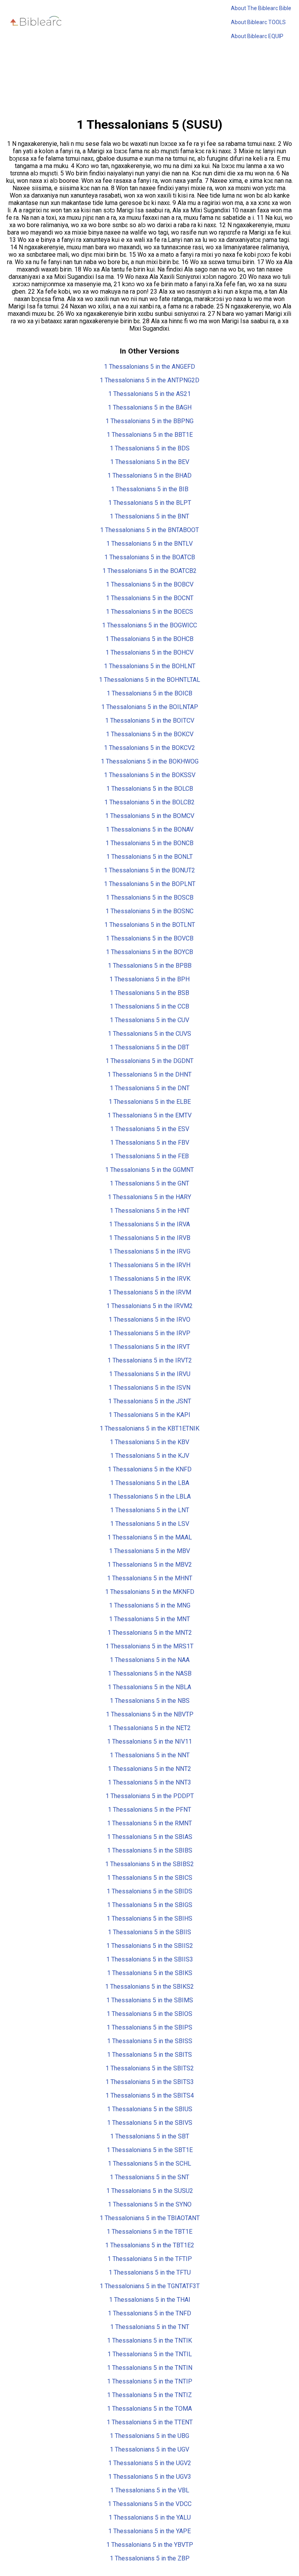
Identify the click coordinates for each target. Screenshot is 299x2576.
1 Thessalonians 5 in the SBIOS (149, 2014)
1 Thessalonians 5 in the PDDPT (150, 1796)
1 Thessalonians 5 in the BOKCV (150, 734)
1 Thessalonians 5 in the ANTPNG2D (149, 380)
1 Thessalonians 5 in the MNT (149, 1619)
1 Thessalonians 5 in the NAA (150, 1660)
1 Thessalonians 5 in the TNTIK (149, 2340)
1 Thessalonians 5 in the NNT (150, 1755)
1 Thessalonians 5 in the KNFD (150, 1469)
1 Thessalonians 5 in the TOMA (149, 2409)
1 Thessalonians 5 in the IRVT (149, 1347)
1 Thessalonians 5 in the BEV (150, 462)
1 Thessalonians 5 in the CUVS (149, 1034)
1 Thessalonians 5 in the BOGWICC (149, 625)
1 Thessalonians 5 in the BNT (149, 516)
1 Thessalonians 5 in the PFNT (149, 1810)
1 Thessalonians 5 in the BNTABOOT (149, 530)
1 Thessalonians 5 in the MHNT (150, 1578)
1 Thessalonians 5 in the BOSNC (149, 911)
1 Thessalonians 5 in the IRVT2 (150, 1360)
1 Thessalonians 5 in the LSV (150, 1524)
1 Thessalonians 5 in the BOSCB (150, 897)
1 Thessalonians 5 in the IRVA (149, 1224)
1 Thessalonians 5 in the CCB (149, 1006)
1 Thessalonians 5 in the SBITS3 (150, 2082)
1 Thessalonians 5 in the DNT (150, 1088)
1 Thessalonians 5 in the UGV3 (150, 2477)
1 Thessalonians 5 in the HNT (150, 1211)
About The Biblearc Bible (261, 8)
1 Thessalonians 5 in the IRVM (150, 1292)
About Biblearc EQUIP (257, 36)
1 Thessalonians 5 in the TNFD (149, 2313)
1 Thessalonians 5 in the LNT (150, 1510)
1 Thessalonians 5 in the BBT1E (150, 435)
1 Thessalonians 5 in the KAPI (149, 1415)
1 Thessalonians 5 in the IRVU (150, 1374)
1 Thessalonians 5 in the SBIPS (149, 2027)
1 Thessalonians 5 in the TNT (150, 2327)
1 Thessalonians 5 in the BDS (150, 448)
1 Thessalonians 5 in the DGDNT (149, 1061)
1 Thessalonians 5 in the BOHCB (149, 639)
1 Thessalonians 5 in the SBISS (150, 2041)
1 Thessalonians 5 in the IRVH (149, 1265)
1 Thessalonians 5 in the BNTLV (149, 544)
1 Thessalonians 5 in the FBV (150, 1143)
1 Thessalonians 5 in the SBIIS (149, 1932)
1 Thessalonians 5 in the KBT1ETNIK (149, 1428)
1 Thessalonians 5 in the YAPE (149, 2531)
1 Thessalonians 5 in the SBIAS (150, 1837)
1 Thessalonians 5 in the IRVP (149, 1333)
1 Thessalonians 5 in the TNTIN (150, 2368)
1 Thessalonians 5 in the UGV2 (150, 2463)
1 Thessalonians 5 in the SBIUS (150, 2109)
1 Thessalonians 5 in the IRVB (150, 1238)
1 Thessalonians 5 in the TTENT (150, 2422)
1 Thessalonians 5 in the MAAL (150, 1537)
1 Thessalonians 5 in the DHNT (149, 1074)
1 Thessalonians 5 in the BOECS (149, 612)
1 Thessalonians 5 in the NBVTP (150, 1714)
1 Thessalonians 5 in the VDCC (150, 2504)
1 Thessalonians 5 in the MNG (150, 1605)
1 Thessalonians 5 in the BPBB (150, 966)
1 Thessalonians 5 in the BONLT (149, 857)
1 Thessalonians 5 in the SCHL (149, 2164)
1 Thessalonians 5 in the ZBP (150, 2558)
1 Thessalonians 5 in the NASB (150, 1673)
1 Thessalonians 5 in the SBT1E (150, 2150)
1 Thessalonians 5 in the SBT (150, 2136)
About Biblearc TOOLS (258, 22)
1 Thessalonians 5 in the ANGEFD (149, 367)
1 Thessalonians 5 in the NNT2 (149, 1769)
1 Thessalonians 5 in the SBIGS (150, 1905)
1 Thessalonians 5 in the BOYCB (149, 952)
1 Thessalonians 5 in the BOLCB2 (149, 802)
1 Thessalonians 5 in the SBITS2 (150, 2068)
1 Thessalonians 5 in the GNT (149, 1183)
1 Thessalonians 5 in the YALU (150, 2517)
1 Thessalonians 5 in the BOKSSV (150, 775)
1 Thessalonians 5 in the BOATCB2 (149, 571)
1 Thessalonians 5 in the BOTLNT (150, 925)
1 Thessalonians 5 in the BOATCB (150, 557)
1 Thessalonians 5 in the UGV (149, 2449)
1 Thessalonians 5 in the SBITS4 (150, 2095)
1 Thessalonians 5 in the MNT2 (150, 1633)
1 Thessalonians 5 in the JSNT (150, 1401)
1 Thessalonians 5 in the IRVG (150, 1251)
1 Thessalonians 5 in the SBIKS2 (149, 1987)
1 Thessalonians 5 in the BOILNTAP (150, 707)
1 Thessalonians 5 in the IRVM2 (149, 1306)
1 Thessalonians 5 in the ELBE (150, 1102)
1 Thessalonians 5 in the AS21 (149, 394)
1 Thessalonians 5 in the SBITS (149, 2055)
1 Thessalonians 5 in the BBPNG (149, 421)
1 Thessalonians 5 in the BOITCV (150, 721)
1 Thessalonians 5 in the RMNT (149, 1823)
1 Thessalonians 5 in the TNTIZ (149, 2395)
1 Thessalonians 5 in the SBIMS (150, 2000)
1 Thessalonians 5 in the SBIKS (150, 1973)
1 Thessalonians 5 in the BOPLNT (150, 884)
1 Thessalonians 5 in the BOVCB (150, 938)
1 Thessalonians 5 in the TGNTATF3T (150, 2286)
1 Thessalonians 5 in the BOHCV (149, 652)
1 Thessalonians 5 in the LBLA (149, 1496)
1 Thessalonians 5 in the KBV (149, 1442)
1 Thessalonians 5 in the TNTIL (150, 2354)
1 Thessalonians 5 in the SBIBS (150, 1850)
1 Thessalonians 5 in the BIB (150, 489)
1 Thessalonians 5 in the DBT (149, 1047)
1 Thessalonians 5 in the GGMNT (149, 1170)
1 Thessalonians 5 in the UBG (149, 2436)
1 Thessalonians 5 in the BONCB (149, 843)
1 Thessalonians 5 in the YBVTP (150, 2545)
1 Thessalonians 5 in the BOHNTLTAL (149, 680)
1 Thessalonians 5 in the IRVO (149, 1320)
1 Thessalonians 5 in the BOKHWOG (150, 761)
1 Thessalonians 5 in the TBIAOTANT (150, 2218)
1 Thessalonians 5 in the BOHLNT (150, 666)
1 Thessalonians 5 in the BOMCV (150, 816)
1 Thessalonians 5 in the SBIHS (149, 1918)
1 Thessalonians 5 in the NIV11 (149, 1742)
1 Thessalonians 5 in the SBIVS (150, 2123)
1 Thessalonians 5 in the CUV (149, 1020)
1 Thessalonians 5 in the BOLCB (150, 789)
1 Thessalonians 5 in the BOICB (149, 693)
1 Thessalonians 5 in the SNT (149, 2177)
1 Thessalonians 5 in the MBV (149, 1551)
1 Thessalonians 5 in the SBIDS (149, 1891)
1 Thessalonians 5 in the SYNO (150, 2204)
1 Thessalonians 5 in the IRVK (150, 1279)
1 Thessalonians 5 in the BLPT (150, 503)
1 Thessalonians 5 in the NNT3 (149, 1782)
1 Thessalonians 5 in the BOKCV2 (149, 748)
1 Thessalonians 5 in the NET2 (149, 1728)
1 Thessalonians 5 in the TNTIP (150, 2381)
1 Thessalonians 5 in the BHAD (149, 475)
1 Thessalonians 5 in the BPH (149, 979)
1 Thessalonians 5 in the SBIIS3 (150, 1959)
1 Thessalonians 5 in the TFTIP (150, 2259)
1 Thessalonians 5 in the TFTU (150, 2272)
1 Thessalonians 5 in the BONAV (150, 829)
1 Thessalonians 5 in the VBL (150, 2490)
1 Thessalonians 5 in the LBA (150, 1483)
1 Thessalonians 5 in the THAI (150, 2300)
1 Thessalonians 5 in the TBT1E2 (150, 2245)
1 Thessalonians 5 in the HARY (149, 1197)
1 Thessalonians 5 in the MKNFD (150, 1592)
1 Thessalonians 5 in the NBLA (149, 1687)
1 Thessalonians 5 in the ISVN (149, 1388)
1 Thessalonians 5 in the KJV (150, 1456)
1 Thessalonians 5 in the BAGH (150, 407)
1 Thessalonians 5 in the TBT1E (149, 2232)
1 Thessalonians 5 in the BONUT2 (149, 870)
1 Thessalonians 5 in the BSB (149, 993)
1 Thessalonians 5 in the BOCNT (150, 598)
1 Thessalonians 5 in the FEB (149, 1156)
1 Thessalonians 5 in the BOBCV (150, 584)
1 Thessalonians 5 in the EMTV (149, 1115)
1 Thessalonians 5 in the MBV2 (150, 1565)
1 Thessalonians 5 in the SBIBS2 (149, 1864)
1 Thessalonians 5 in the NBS (150, 1701)
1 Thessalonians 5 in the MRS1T (149, 1646)
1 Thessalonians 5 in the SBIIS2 (150, 1946)
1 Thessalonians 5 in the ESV (150, 1129)
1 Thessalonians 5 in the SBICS (150, 1878)
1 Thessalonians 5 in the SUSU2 (150, 2191)
